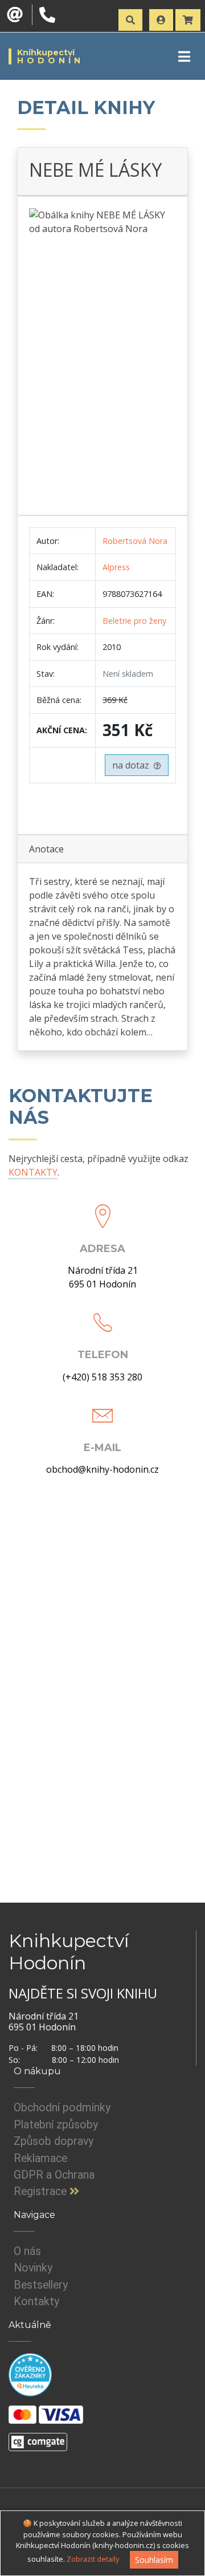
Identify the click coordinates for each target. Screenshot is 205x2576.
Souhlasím (154, 2560)
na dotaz (133, 765)
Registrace (42, 2191)
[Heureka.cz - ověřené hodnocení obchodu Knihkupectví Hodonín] (30, 2374)
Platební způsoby (56, 2125)
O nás (27, 2251)
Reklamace (40, 2158)
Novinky (33, 2268)
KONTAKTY (33, 1172)
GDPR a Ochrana (54, 2175)
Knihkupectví (50, 56)
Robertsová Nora (135, 541)
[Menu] (184, 56)
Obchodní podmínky (62, 2108)
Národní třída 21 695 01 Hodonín (103, 1277)
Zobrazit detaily (93, 2559)
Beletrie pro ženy (134, 621)
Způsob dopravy (54, 2141)
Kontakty (36, 2301)
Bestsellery (41, 2285)
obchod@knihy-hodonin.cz (102, 1469)
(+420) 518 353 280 (102, 1377)
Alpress (116, 567)
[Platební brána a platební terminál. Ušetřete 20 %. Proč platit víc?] (38, 2437)
